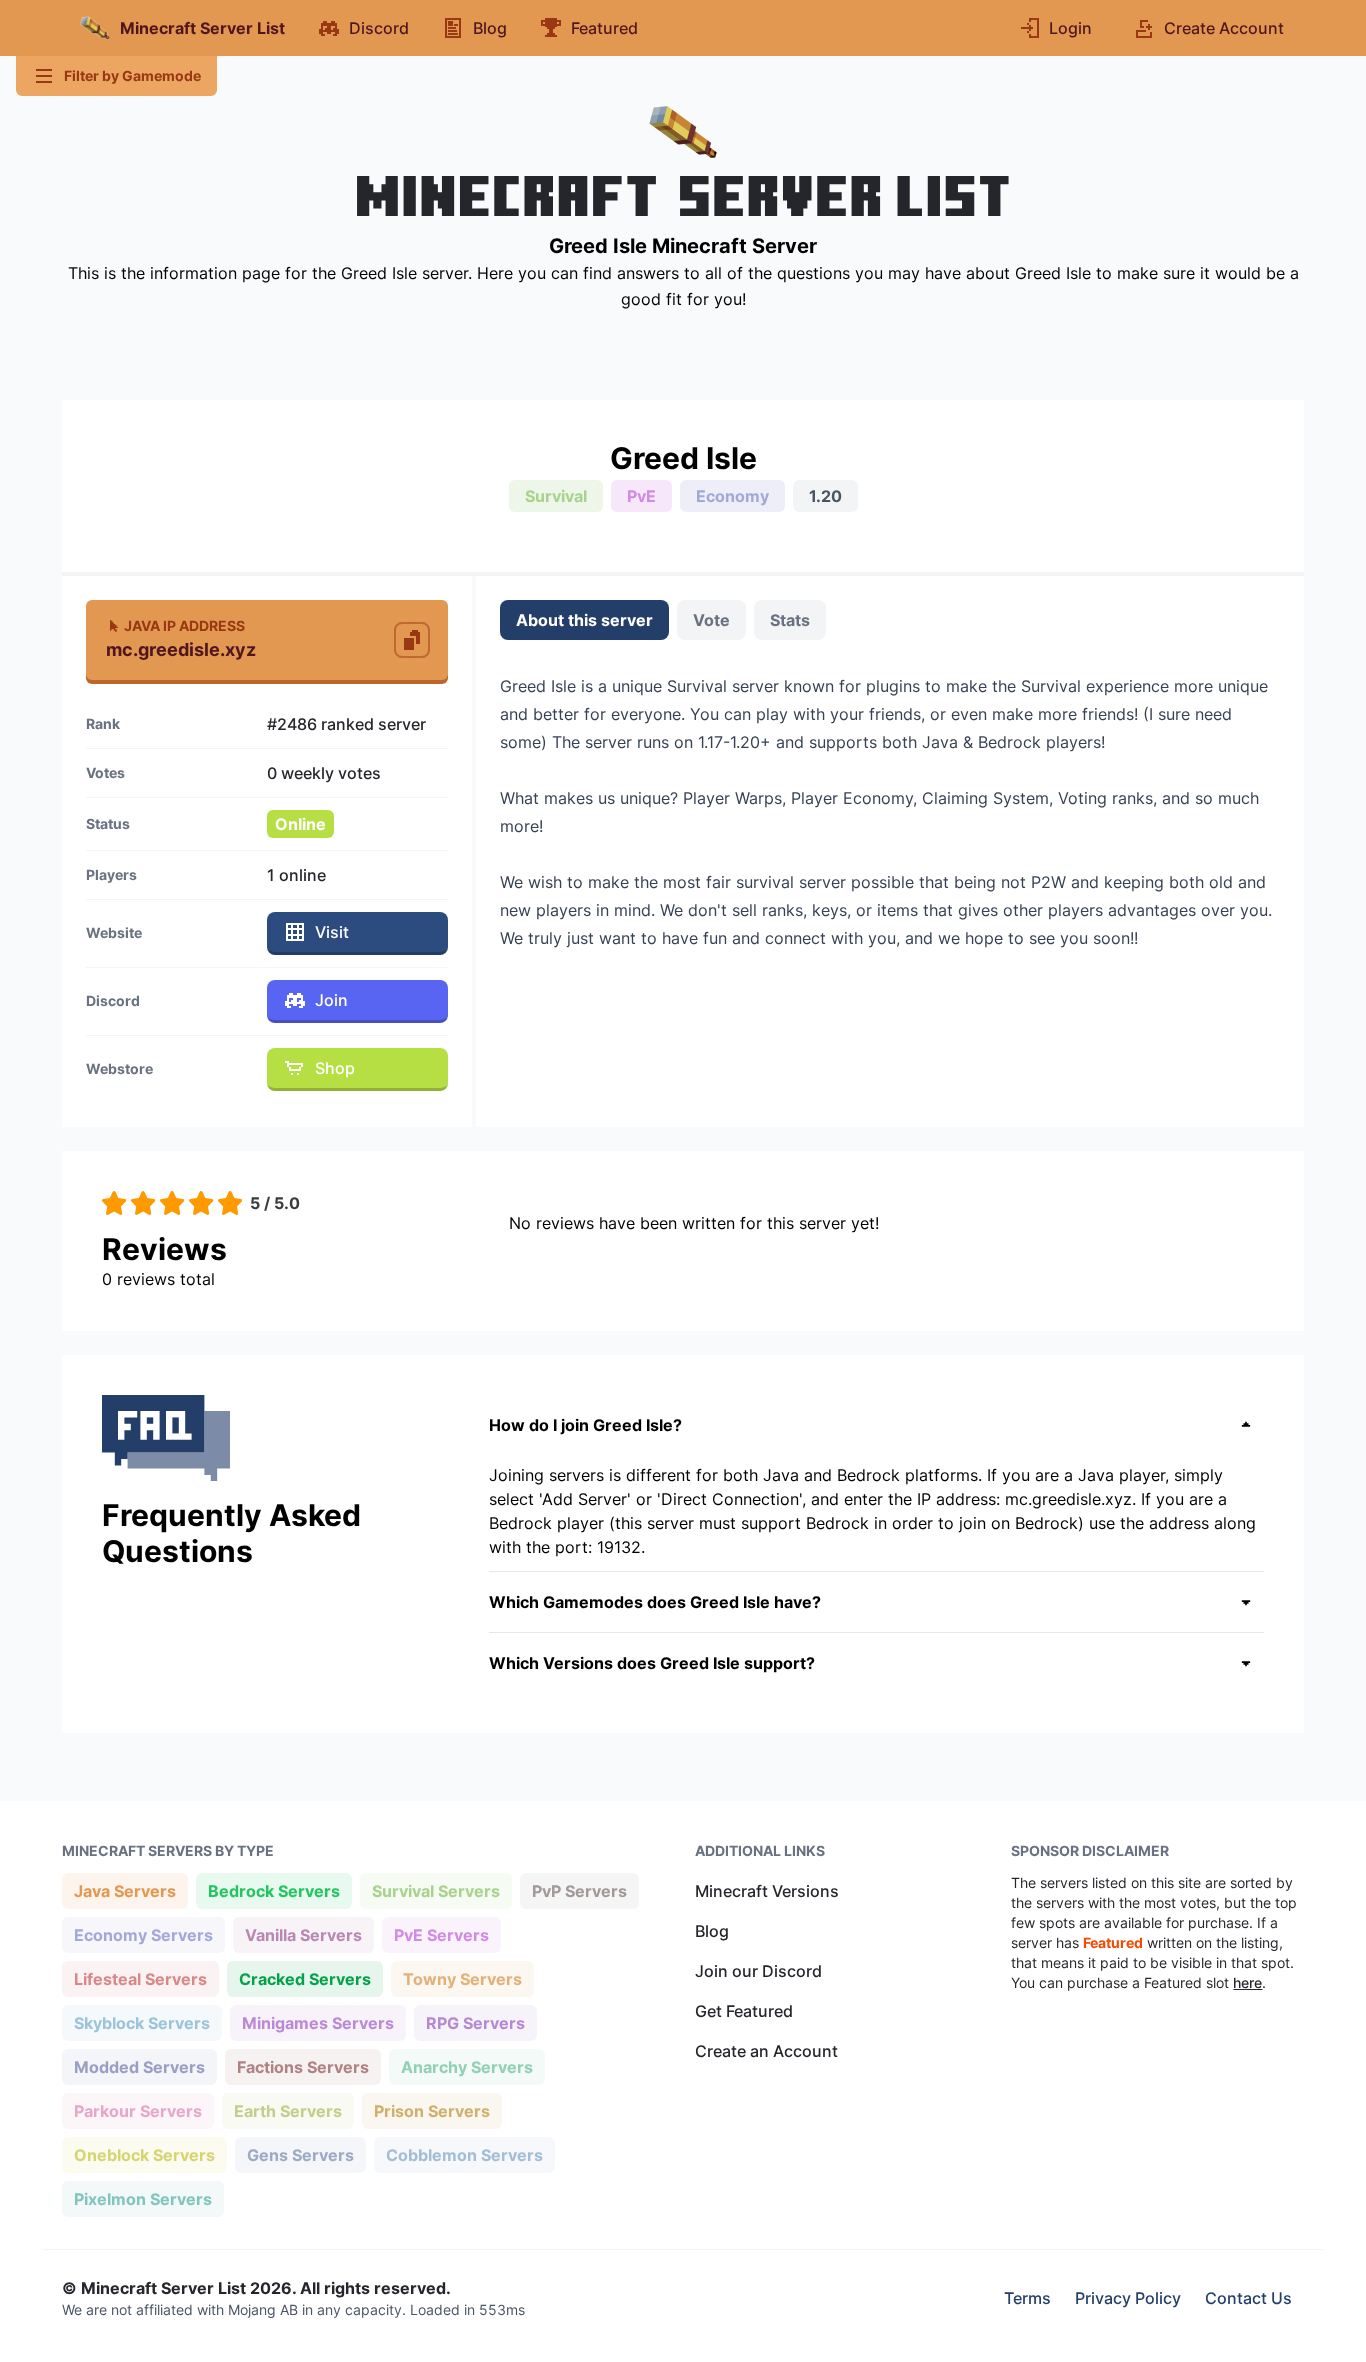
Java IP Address (184, 625)
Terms (1027, 2298)
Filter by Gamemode (132, 75)
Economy (732, 496)
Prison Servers (431, 2110)
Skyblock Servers (141, 2022)
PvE (641, 496)
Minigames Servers (317, 2022)
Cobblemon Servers (464, 2154)
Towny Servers (462, 1978)
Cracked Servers (304, 1978)
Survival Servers (435, 1890)
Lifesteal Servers (140, 1978)
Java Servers (124, 1890)
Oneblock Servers (144, 2154)
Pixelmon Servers (142, 2198)
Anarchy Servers (466, 2066)
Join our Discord (758, 1971)
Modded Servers (139, 2066)
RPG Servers (475, 2022)
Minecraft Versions (767, 1891)
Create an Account (766, 2051)
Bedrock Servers (273, 1890)
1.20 (825, 496)
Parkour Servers (137, 2110)
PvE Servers (441, 1934)
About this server (584, 620)
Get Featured (744, 2011)
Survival (556, 496)
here (1247, 1982)
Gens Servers (300, 2154)
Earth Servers (287, 2110)
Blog (712, 1931)
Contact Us (1248, 2298)
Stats (790, 620)
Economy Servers (143, 1934)
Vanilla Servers (303, 1934)
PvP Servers (579, 1890)
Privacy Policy (1128, 2298)
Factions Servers (302, 2066)
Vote (711, 620)
